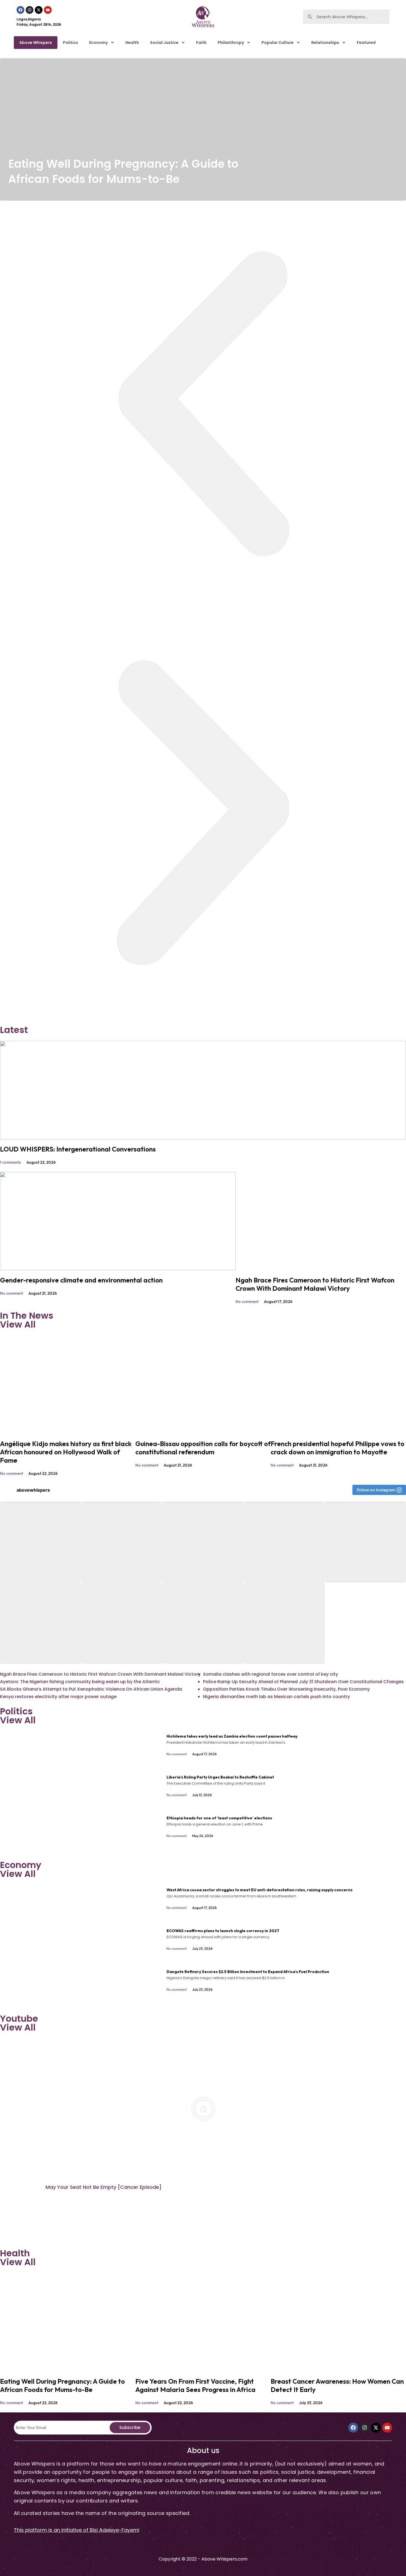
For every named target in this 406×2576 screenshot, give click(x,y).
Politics (71, 43)
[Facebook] (20, 10)
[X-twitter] (39, 10)
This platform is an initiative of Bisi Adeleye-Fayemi (77, 2530)
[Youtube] (48, 10)
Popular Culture (278, 43)
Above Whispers (36, 43)
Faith (201, 43)
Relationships (325, 43)
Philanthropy (231, 43)
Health (132, 43)
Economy (98, 43)
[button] (203, 405)
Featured (366, 43)
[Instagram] (30, 10)
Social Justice (164, 43)
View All (18, 1324)
